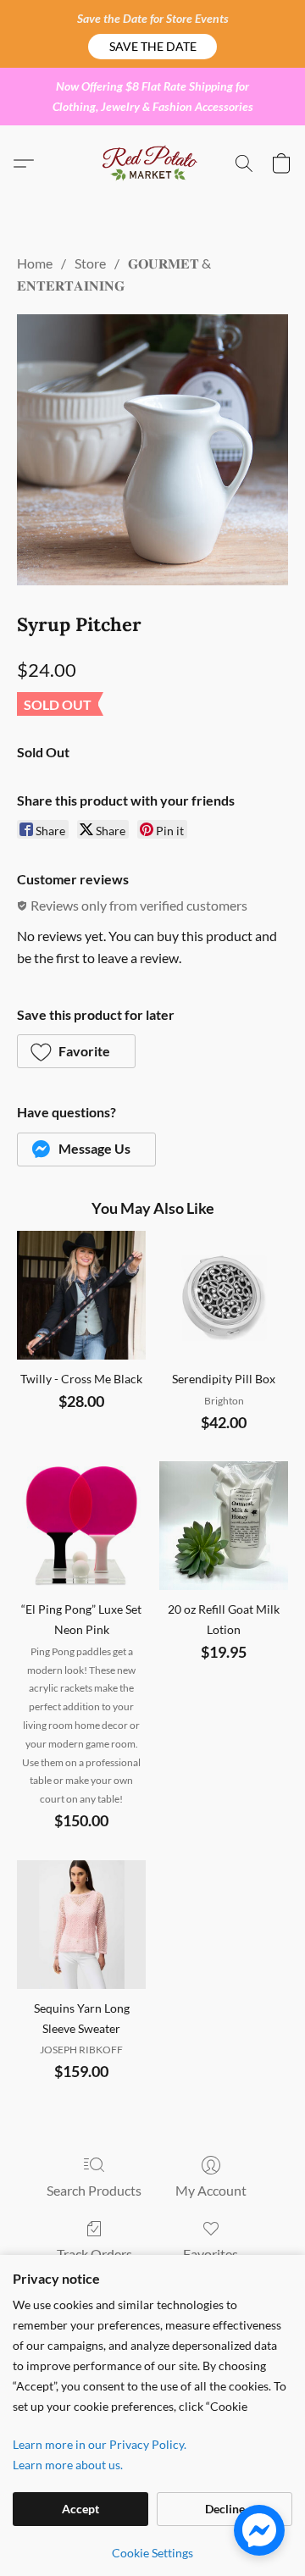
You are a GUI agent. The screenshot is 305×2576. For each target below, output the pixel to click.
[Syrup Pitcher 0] (152, 450)
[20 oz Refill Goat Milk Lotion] (224, 1526)
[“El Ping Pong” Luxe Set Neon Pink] (81, 1526)
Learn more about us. (68, 2465)
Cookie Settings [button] (152, 2553)
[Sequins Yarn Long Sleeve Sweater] (81, 1925)
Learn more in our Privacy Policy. (100, 2444)
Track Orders (94, 2254)
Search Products (94, 2190)
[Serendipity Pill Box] (224, 1295)
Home (35, 263)
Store (90, 263)
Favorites (211, 2254)
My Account (211, 2190)
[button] (152, 47)
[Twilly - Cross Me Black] (81, 1295)
